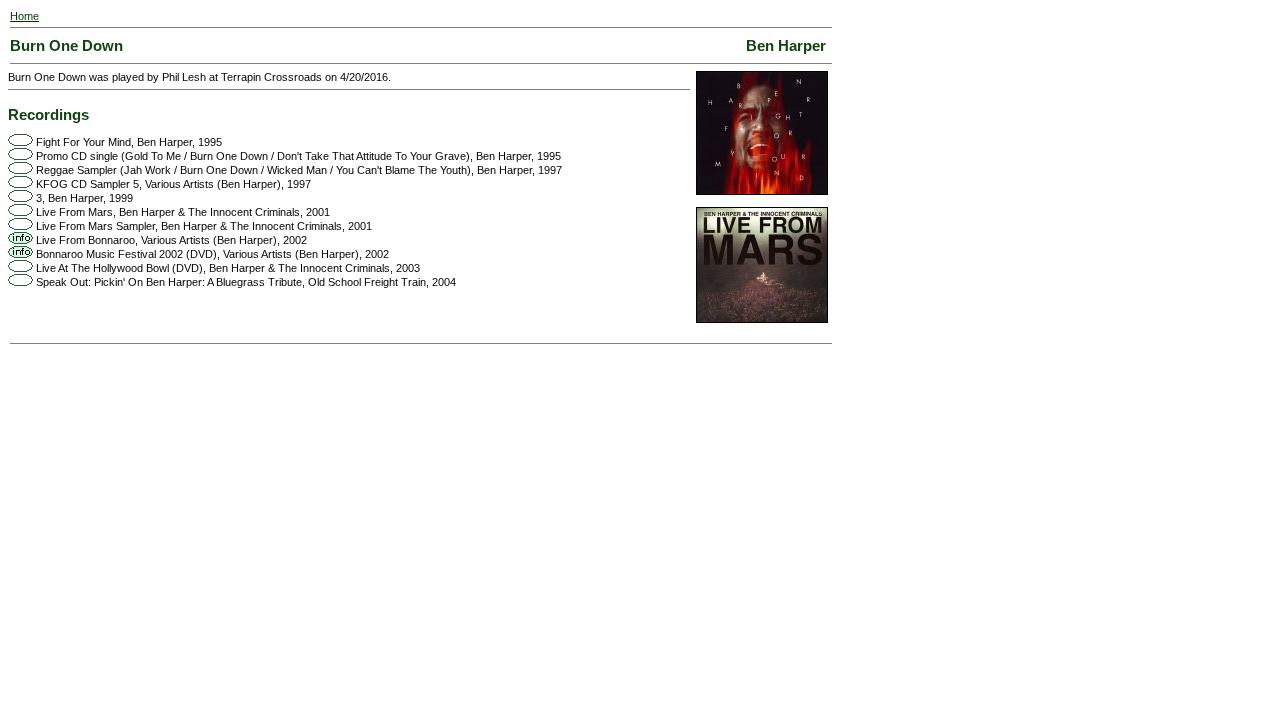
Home (24, 16)
